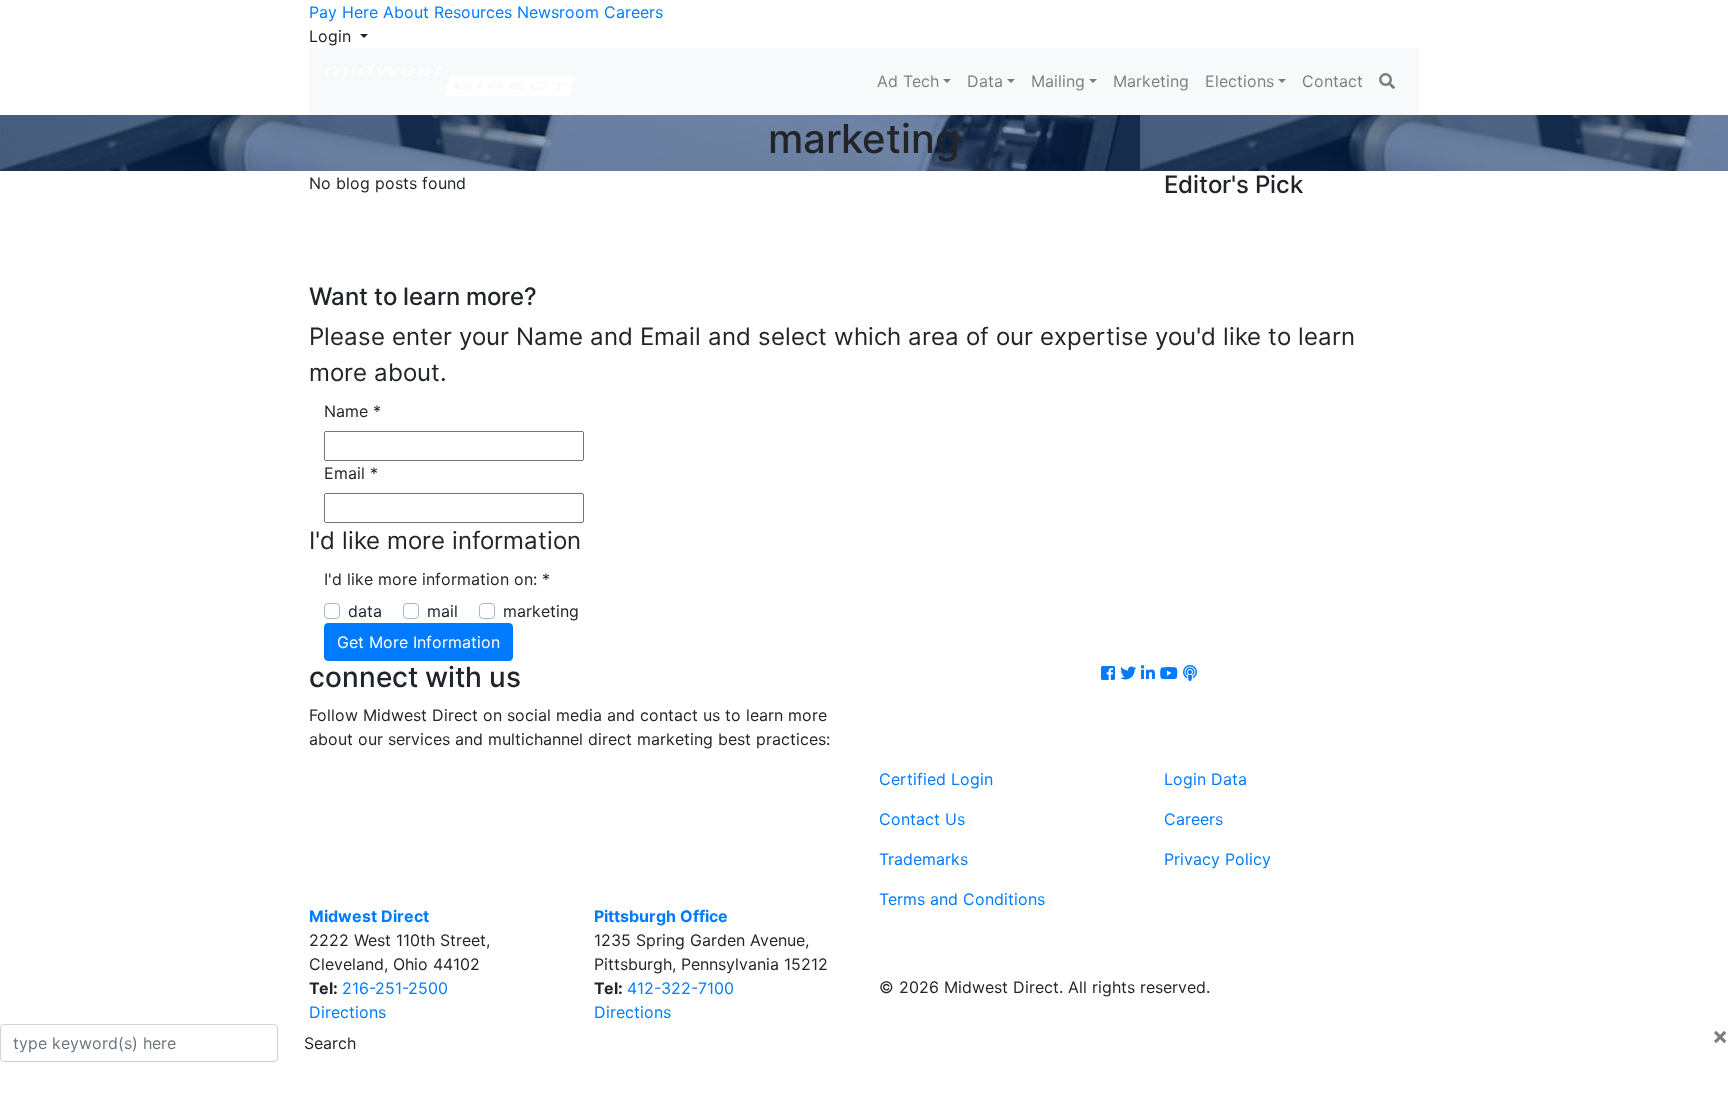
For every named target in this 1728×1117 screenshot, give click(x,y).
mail (442, 611)
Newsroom (558, 12)
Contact (1332, 81)
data (365, 611)
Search (330, 1043)
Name (352, 411)
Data (985, 81)
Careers (633, 12)
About (406, 12)
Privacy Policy (1217, 859)
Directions (347, 1012)
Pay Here (343, 12)
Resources (473, 12)
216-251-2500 (395, 988)
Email (351, 473)
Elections (1239, 81)
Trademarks (923, 859)
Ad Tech (908, 81)
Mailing (1058, 81)
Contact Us (922, 819)
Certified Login (936, 779)
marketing (541, 611)
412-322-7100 (680, 988)
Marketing (1151, 81)
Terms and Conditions (962, 899)
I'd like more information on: (437, 579)
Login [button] (332, 36)
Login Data (1205, 779)
